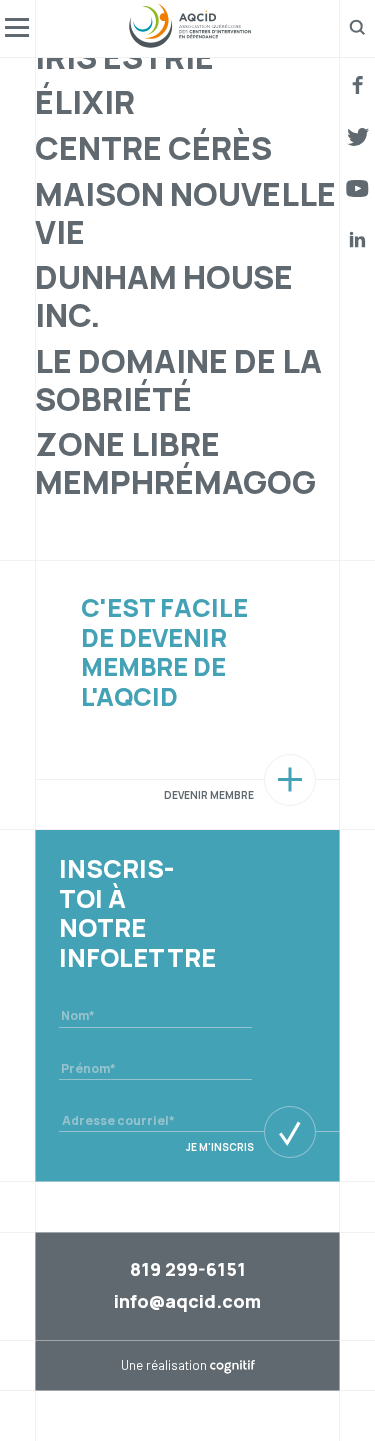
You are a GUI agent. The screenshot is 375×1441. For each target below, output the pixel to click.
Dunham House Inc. (164, 296)
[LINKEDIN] (357, 239)
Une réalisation (188, 1365)
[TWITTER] (358, 137)
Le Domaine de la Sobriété (178, 380)
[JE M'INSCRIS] (290, 1132)
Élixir (85, 102)
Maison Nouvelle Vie (185, 213)
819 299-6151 (188, 1269)
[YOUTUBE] (357, 188)
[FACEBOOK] (358, 85)
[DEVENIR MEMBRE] (290, 780)
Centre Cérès (153, 148)
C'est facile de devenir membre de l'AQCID (164, 652)
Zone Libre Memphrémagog (175, 463)
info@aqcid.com (187, 1301)
